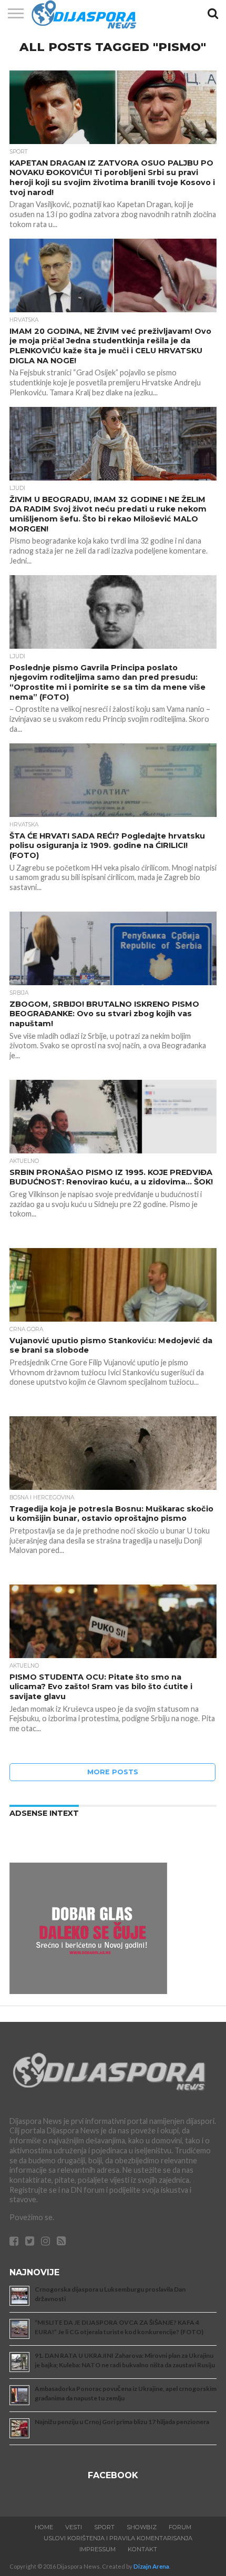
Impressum (97, 2549)
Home (44, 2527)
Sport (104, 2527)
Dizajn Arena (151, 2566)
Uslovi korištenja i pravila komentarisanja (118, 2538)
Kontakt (142, 2549)
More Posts (113, 1772)
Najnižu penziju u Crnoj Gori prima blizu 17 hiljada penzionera (122, 2422)
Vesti (74, 2527)
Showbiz (142, 2527)
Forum (180, 2527)
